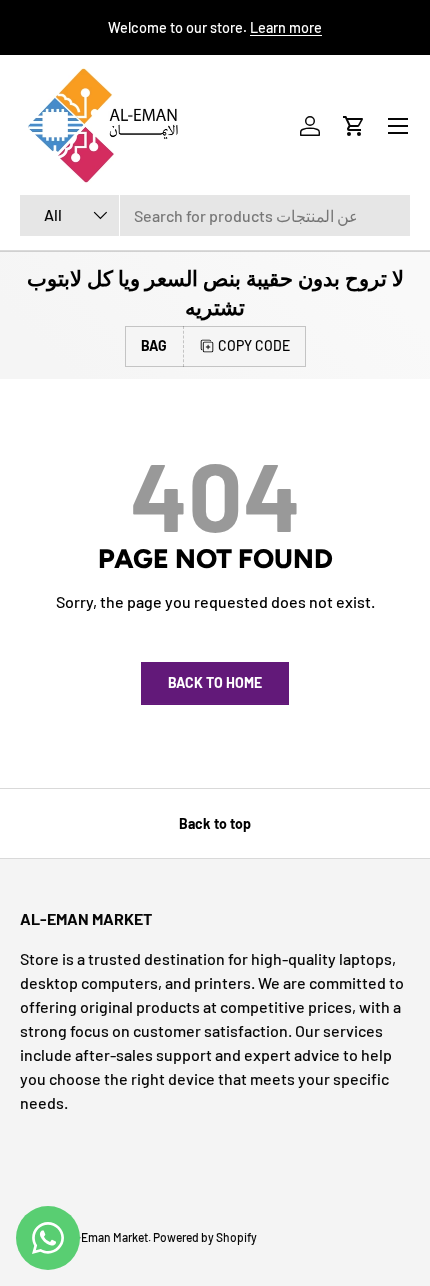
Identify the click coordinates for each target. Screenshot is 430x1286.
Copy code (254, 345)
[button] (354, 126)
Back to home (215, 682)
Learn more (286, 27)
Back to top (215, 823)
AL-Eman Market (104, 1237)
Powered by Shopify (205, 1237)
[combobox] (215, 215)
